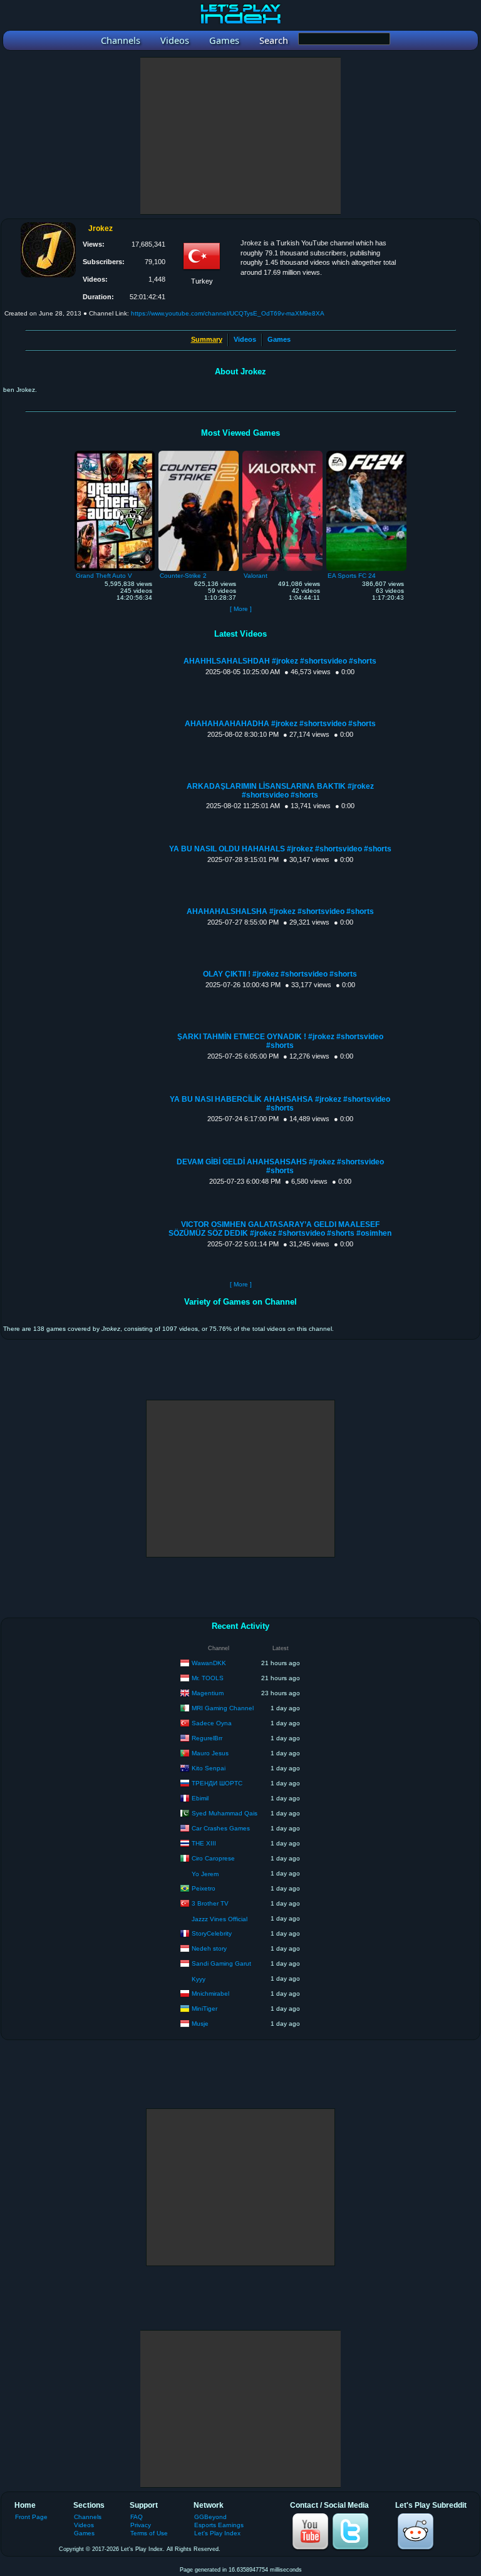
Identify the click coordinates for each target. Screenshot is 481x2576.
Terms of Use (149, 2533)
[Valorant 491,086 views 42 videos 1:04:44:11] (282, 454)
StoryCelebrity (212, 1933)
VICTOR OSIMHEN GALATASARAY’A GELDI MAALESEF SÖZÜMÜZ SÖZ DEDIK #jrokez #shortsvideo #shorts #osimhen (280, 1229)
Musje (200, 2023)
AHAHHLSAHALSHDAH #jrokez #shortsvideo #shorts (280, 661)
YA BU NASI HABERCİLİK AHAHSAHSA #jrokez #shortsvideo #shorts (280, 1104)
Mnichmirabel (210, 1993)
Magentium (208, 1692)
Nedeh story (209, 1948)
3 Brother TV (210, 1903)
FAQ (137, 2517)
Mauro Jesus (210, 1752)
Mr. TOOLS (208, 1677)
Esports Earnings (219, 2525)
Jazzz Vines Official (220, 1919)
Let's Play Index (217, 2533)
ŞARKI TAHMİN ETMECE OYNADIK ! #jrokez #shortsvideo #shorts (280, 1041)
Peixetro (204, 1888)
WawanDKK (209, 1662)
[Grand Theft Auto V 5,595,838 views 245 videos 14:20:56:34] (115, 454)
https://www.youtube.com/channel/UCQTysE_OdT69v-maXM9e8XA (228, 313)
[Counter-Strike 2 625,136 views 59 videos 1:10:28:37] (199, 454)
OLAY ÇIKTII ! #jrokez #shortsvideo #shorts (280, 974)
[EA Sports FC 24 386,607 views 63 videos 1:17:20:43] (366, 454)
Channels (88, 2517)
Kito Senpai (209, 1768)
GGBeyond (210, 2517)
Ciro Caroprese (213, 1858)
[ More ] (241, 609)
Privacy (141, 2525)
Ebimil (200, 1798)
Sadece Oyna (212, 1722)
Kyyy (199, 1979)
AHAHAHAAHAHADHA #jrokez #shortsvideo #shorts (280, 724)
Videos (245, 339)
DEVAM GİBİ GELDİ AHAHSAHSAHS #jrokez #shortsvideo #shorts (280, 1166)
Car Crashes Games (221, 1828)
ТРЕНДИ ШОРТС (217, 1783)
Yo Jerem (205, 1874)
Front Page (31, 2517)
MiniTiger (204, 2008)
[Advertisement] (240, 136)
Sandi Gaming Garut (221, 1963)
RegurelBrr (207, 1737)
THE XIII (204, 1843)
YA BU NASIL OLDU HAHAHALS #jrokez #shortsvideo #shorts (280, 849)
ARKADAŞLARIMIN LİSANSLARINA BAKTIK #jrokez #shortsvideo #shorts (280, 791)
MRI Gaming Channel (223, 1707)
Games (279, 339)
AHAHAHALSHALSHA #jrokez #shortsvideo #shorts (280, 911)
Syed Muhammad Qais (225, 1813)
